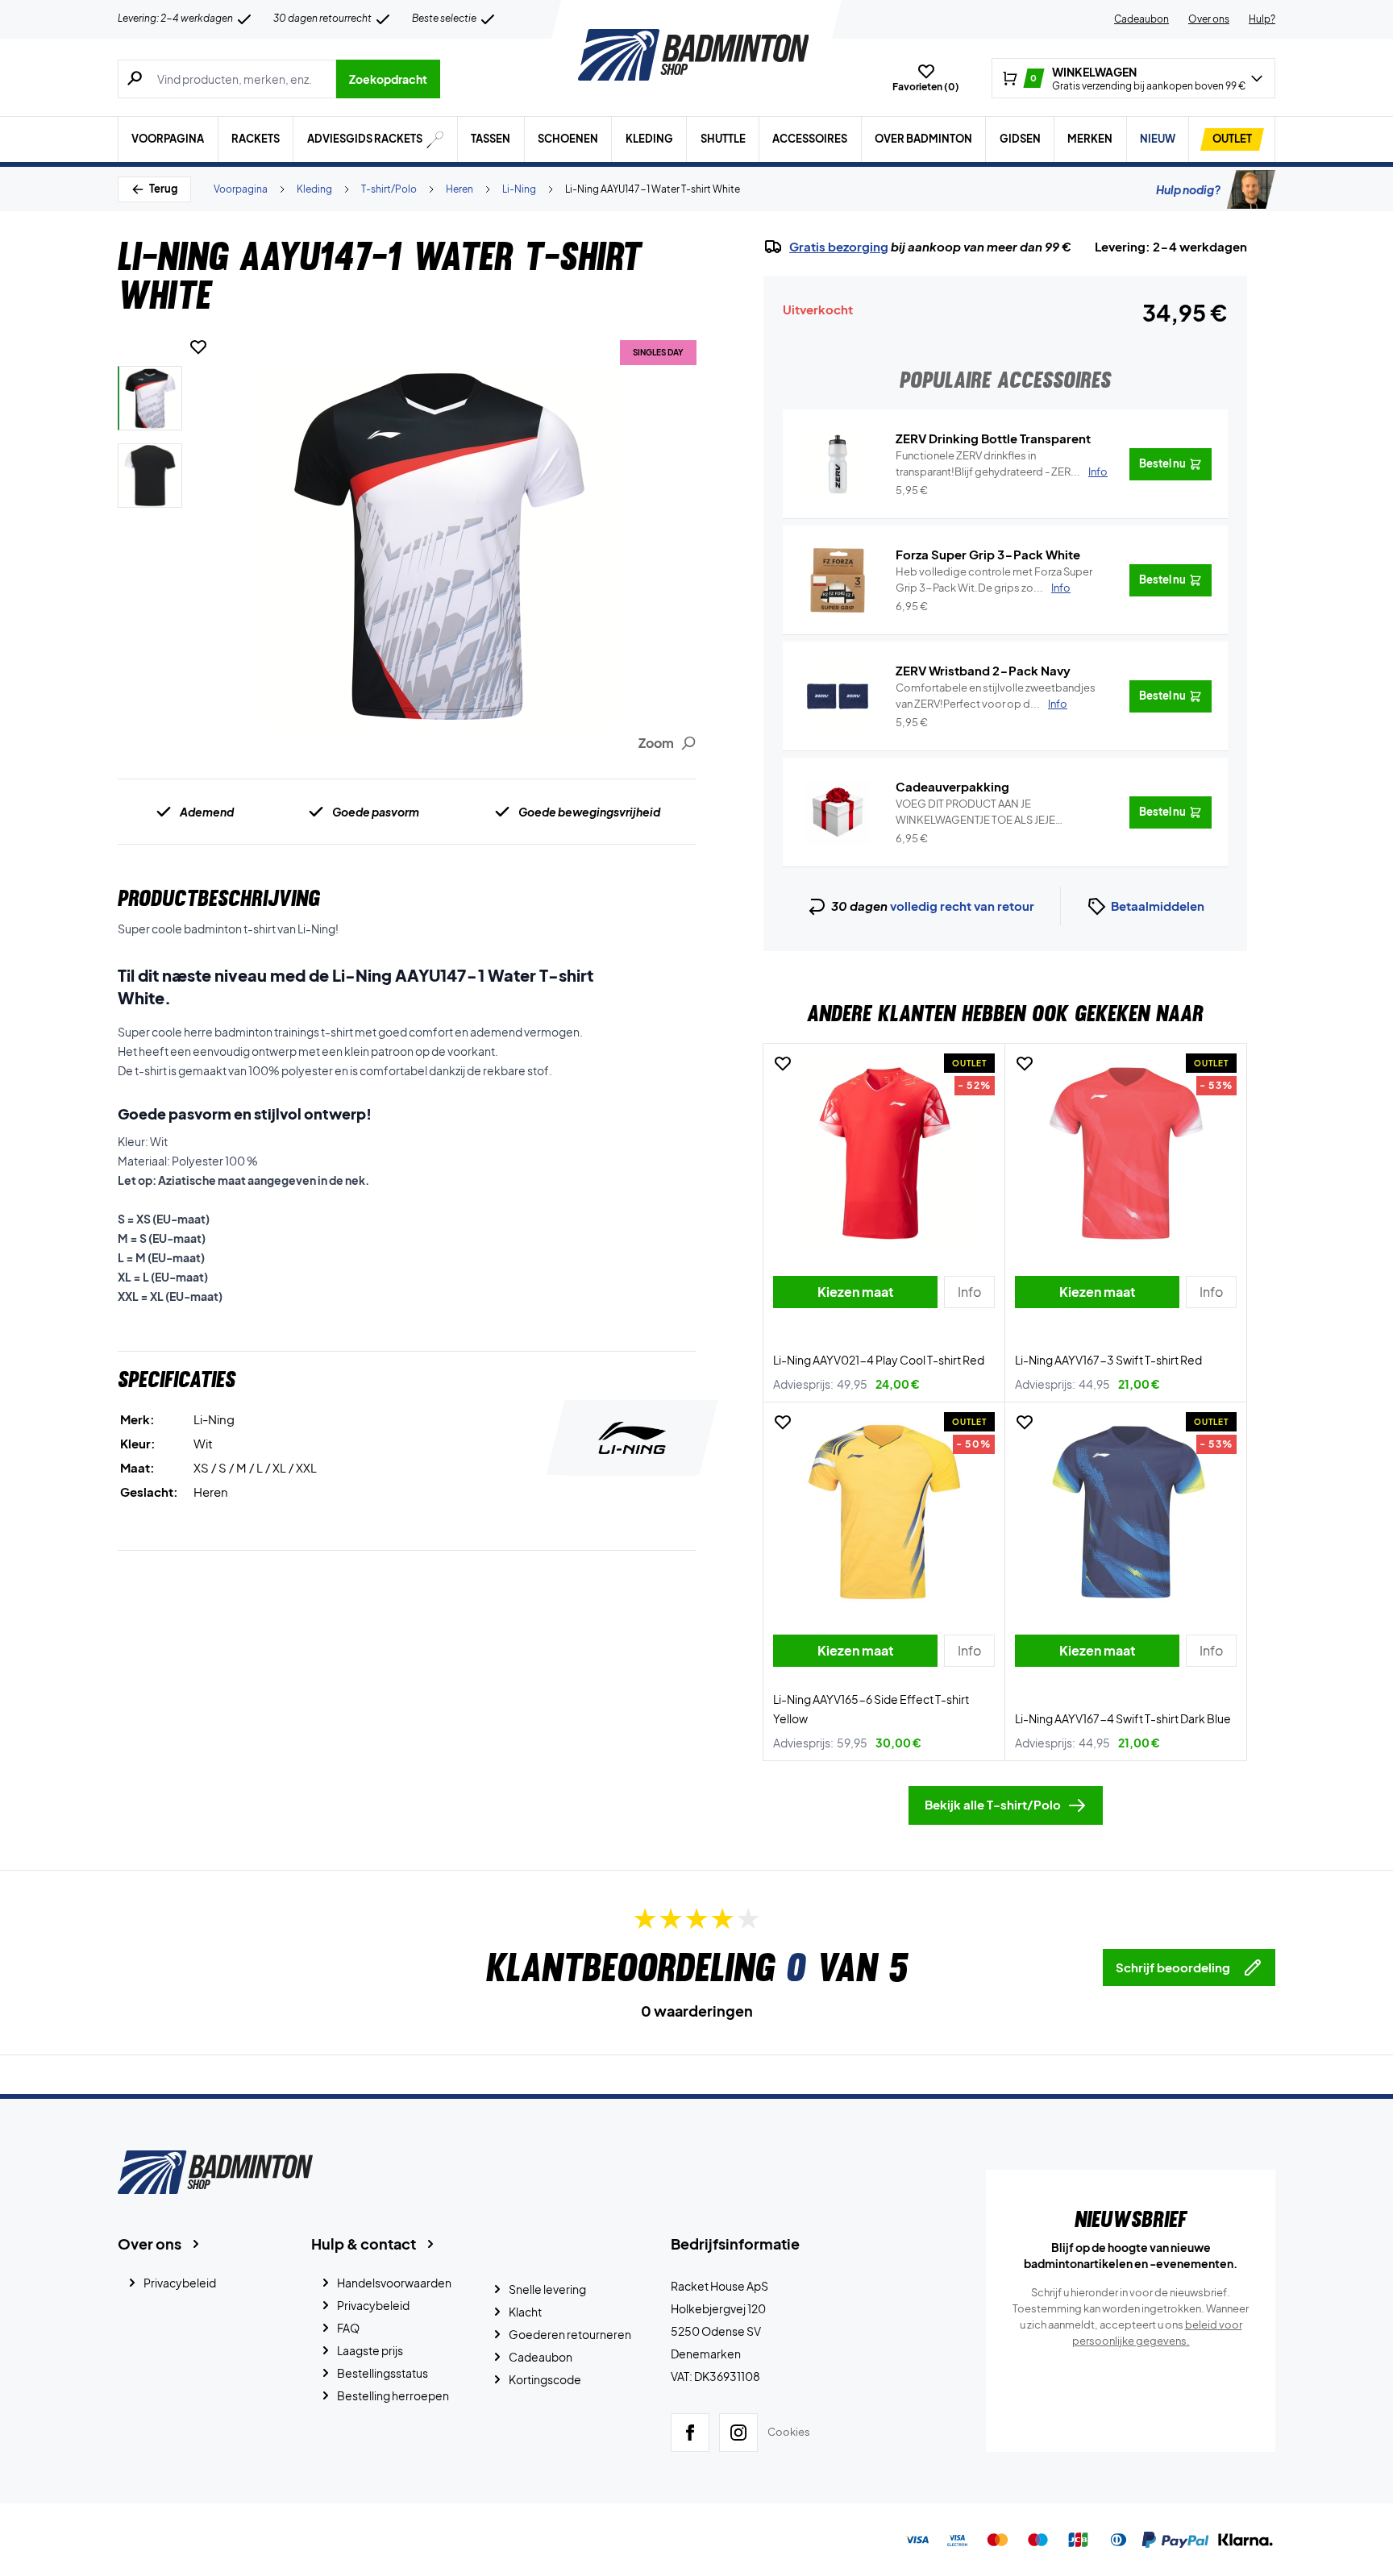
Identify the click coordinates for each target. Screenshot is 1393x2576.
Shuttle (723, 139)
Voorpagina (168, 139)
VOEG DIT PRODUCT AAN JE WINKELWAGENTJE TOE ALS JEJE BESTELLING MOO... (975, 812)
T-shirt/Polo (389, 189)
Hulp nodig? (1188, 189)
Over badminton (923, 139)
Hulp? (1262, 19)
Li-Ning (519, 189)
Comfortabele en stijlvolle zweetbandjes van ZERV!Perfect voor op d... (996, 696)
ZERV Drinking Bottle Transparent (993, 438)
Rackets (256, 139)
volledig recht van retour (962, 906)
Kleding (649, 139)
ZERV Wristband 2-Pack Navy (983, 670)
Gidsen (1020, 139)
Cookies (789, 2432)
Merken (1090, 139)
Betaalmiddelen (1158, 906)
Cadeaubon (1141, 19)
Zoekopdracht (388, 79)
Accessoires (810, 139)
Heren (459, 189)
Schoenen (568, 139)
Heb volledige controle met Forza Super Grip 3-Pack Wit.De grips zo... (994, 580)
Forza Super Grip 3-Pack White (988, 554)
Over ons (1209, 19)
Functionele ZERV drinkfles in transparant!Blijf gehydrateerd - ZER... (1002, 463)
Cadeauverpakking (952, 786)
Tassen (491, 139)
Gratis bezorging (839, 247)
